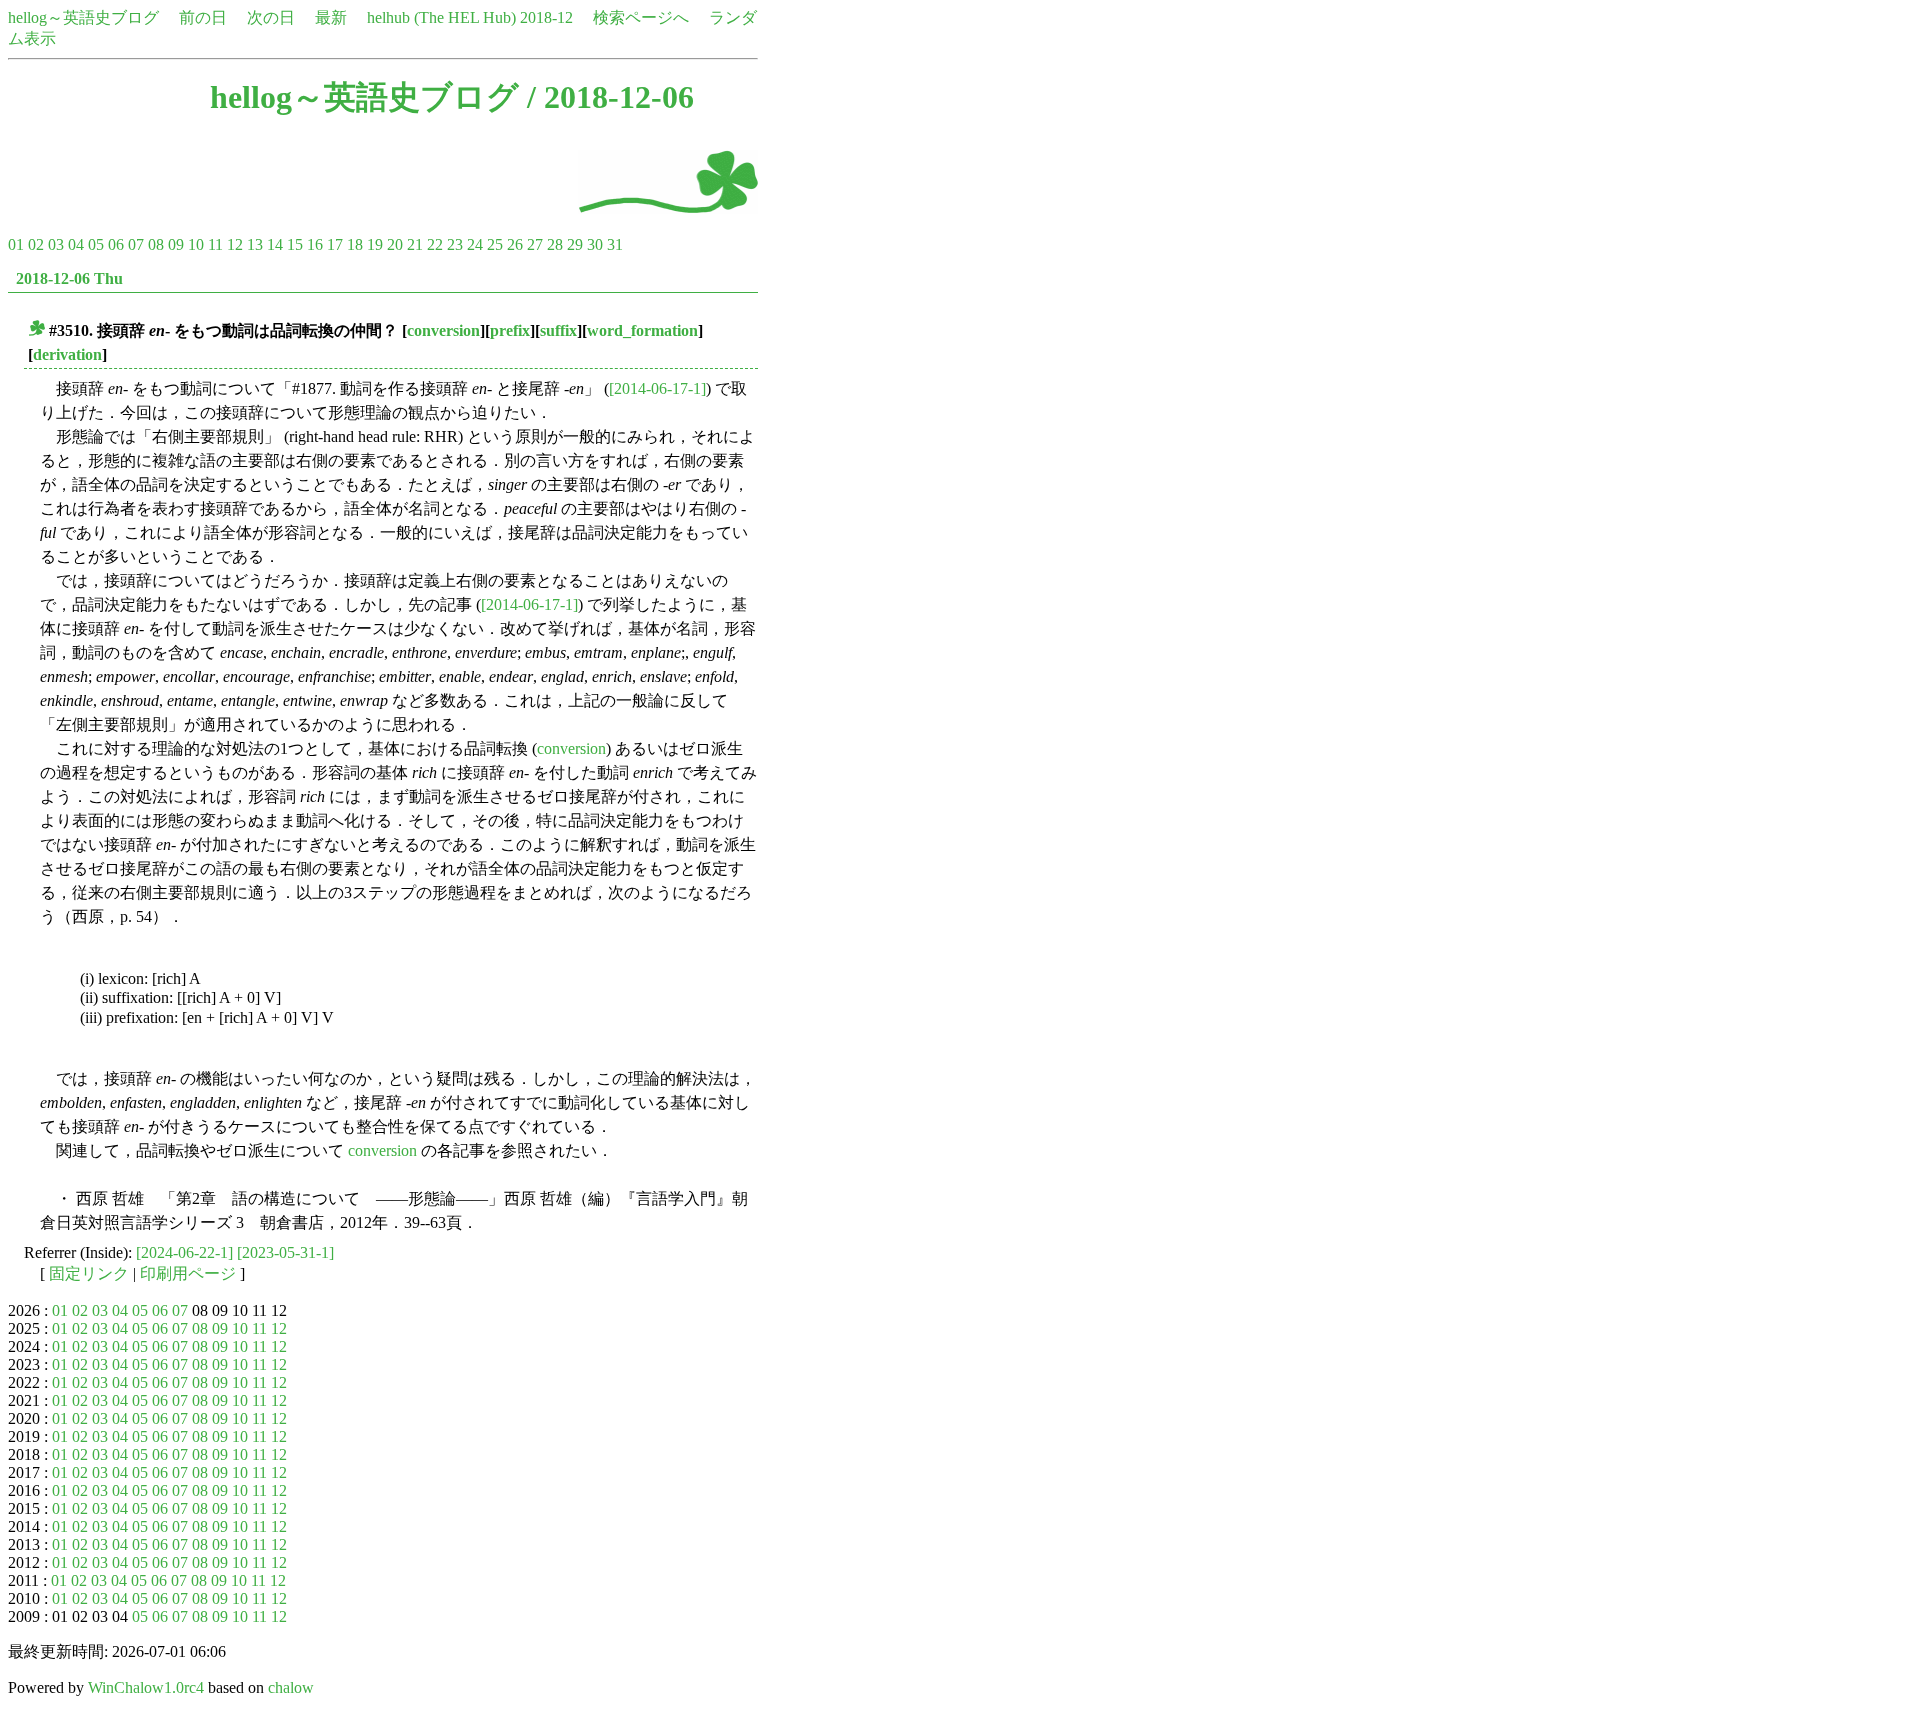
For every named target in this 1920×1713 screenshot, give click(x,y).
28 (555, 244)
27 (535, 244)
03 (56, 244)
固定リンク (89, 1273)
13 (255, 244)
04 (76, 244)
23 (455, 244)
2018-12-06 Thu (69, 278)
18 (355, 244)
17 (335, 244)
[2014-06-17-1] (657, 388)
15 (295, 244)
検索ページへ (641, 17)
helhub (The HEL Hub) (441, 17)
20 (395, 244)
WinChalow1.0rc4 (146, 1687)
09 (176, 244)
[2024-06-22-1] (184, 1252)
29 (575, 244)
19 (375, 244)
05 (96, 244)
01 (16, 244)
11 (215, 244)
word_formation (642, 330)
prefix (510, 330)
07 (136, 244)
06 (116, 244)
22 (435, 244)
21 (415, 244)
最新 (331, 17)
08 (156, 244)
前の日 (203, 17)
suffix (558, 330)
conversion (443, 330)
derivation (67, 354)
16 (315, 244)
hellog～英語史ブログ (83, 17)
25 (495, 244)
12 (235, 244)
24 (475, 244)
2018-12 (546, 17)
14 (275, 244)
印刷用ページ (188, 1273)
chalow (291, 1687)
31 (615, 244)
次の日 (271, 17)
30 (595, 244)
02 (36, 244)
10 (196, 244)
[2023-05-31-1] (285, 1252)
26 (515, 244)
